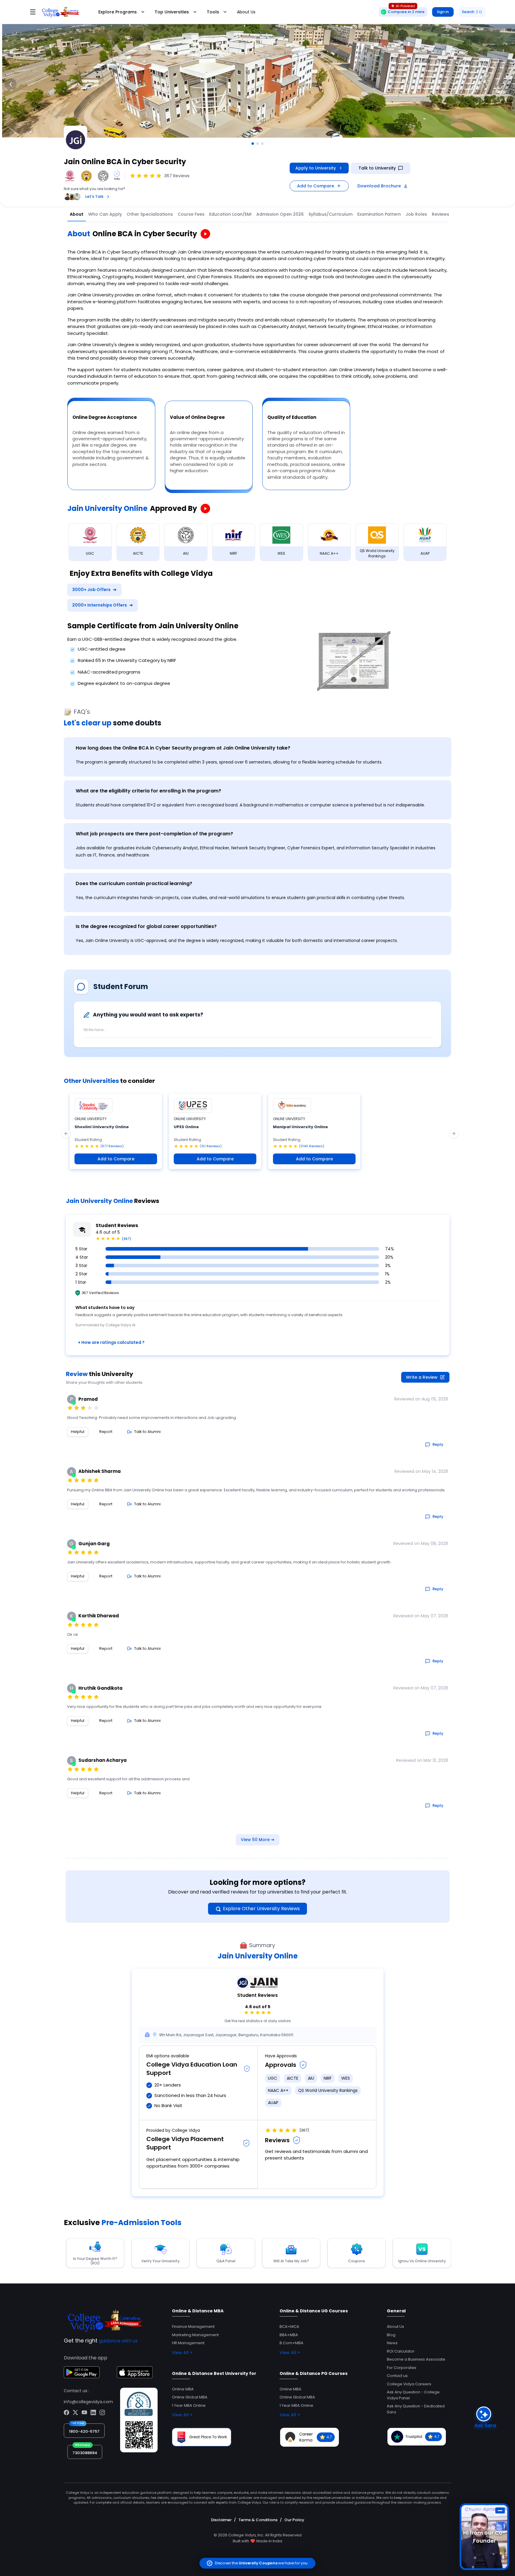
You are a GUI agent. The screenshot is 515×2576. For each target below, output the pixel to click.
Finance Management (193, 2327)
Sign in (443, 12)
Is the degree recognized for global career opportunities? (146, 926)
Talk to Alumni (147, 1432)
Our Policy (294, 2520)
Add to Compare (316, 186)
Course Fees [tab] (191, 214)
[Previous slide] (11, 84)
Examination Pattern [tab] (379, 214)
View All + (182, 2353)
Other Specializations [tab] (150, 214)
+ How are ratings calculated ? (111, 1342)
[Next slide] (504, 84)
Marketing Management (195, 2335)
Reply (438, 1444)
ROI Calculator (401, 2351)
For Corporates (402, 2368)
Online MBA (183, 2389)
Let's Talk (94, 196)
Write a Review (422, 1377)
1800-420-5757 (84, 2431)
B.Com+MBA (291, 2343)
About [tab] (77, 214)
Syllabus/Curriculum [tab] (331, 214)
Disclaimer (221, 2520)
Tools (213, 12)
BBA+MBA (289, 2335)
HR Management (188, 2343)
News (392, 2343)
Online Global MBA (190, 2397)
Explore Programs (118, 12)
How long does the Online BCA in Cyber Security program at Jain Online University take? (183, 748)
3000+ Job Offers (94, 590)
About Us (246, 12)
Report (106, 1432)
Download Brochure (379, 186)
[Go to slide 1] (253, 144)
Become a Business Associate (416, 2359)
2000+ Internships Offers (103, 605)
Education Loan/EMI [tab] (230, 214)
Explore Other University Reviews (261, 1909)
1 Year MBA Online (189, 2405)
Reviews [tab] (440, 214)
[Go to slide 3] (262, 144)
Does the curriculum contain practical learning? (134, 883)
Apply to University (316, 168)
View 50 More (258, 1840)
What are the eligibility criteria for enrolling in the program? (148, 791)
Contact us (397, 2376)
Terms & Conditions (258, 2520)
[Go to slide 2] (257, 144)
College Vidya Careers (409, 2384)
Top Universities (172, 12)
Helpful (78, 1432)
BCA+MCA (289, 2327)
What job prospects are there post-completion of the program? (154, 834)
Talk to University (377, 168)
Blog (391, 2335)
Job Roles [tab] (416, 214)
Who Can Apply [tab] (105, 214)
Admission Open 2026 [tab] (280, 214)
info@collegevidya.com (88, 2402)
